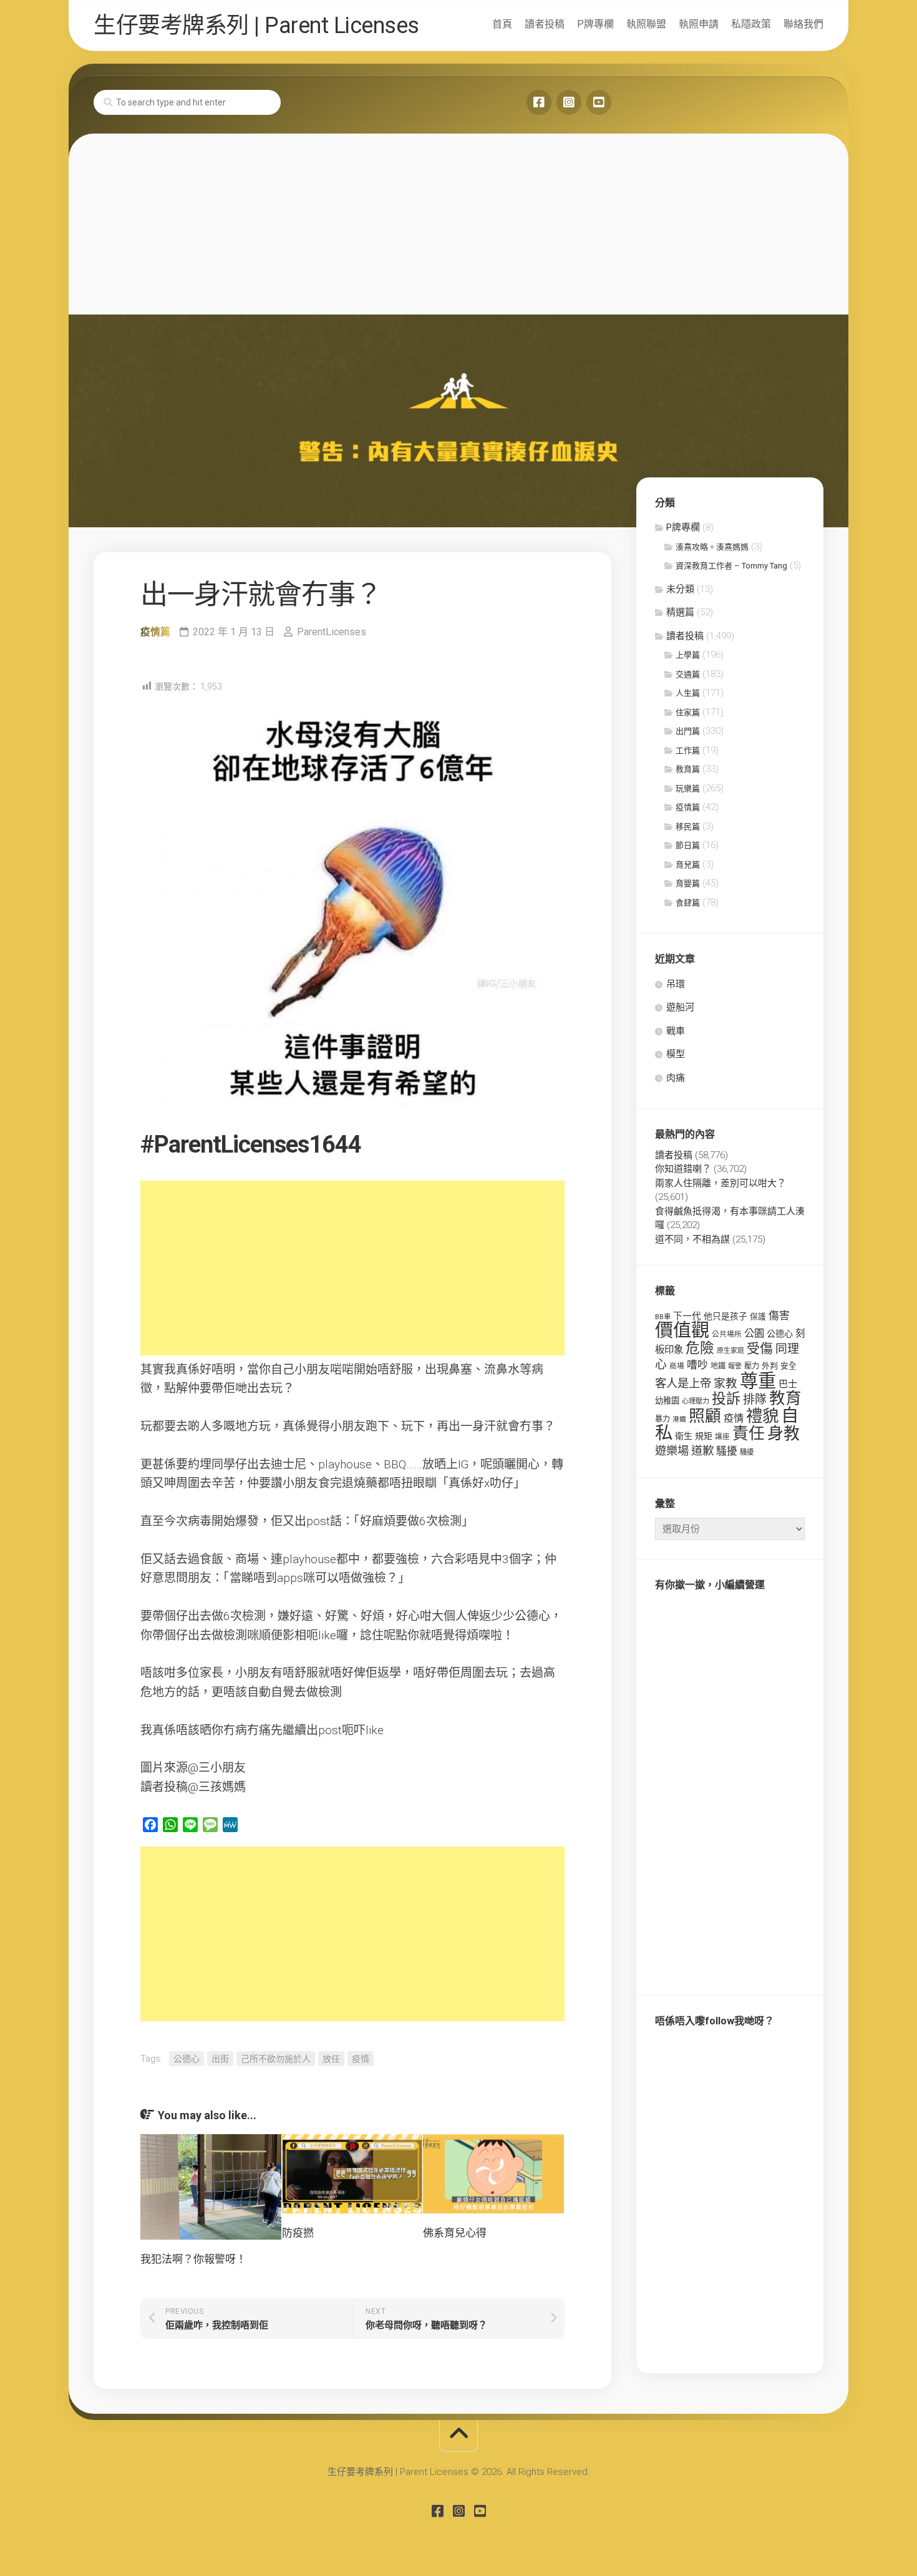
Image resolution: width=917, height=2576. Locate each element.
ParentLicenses (332, 632)
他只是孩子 (725, 1316)
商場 (677, 1366)
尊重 (758, 1381)
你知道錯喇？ (683, 1169)
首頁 (502, 24)
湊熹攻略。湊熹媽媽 (712, 547)
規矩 (704, 1436)
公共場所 (727, 1334)
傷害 (779, 1315)
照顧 (705, 1416)
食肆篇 (688, 903)
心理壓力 (696, 1401)
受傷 (760, 1349)
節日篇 (688, 845)
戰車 (676, 1031)
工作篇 (688, 750)
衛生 (684, 1436)
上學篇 (688, 655)
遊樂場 (672, 1451)
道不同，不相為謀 (692, 1239)
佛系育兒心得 (455, 2233)
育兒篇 (688, 865)
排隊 (755, 1399)
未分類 (680, 589)
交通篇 (688, 674)
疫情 (361, 2059)
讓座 (722, 1437)
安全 (788, 1366)
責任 (749, 1433)
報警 (735, 1366)
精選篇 (680, 612)
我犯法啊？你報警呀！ (193, 2259)
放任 (331, 2059)
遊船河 (680, 1007)
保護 (758, 1316)
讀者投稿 (545, 24)
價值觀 (682, 1330)
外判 (770, 1366)
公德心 (187, 2059)
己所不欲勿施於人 (276, 2059)
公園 (754, 1333)
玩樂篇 (688, 788)
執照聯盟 (646, 24)
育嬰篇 (688, 883)
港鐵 (679, 1419)
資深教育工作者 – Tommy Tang (731, 566)
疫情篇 (155, 632)
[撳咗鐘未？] (599, 102)
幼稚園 (667, 1401)
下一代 (687, 1316)
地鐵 (718, 1366)
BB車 (663, 1317)
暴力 (662, 1419)
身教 (784, 1433)
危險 (700, 1348)
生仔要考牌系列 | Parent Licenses (256, 26)
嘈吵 (697, 1365)
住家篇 (688, 712)
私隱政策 (751, 24)
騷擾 (727, 1451)
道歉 (702, 1451)
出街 (220, 2059)
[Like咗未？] (539, 102)
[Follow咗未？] (569, 102)
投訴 (726, 1399)
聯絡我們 (803, 24)
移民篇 (688, 827)
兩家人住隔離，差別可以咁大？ (720, 1183)
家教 (725, 1383)
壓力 (752, 1366)
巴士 (788, 1384)
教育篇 (688, 769)
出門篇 (688, 731)
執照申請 (699, 24)
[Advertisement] (458, 221)
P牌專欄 (595, 24)
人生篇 (688, 693)
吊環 (676, 984)
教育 (785, 1398)
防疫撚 (298, 2233)
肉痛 (676, 1078)
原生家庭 (730, 1351)
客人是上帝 (683, 1383)
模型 (676, 1054)
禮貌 (762, 1416)
